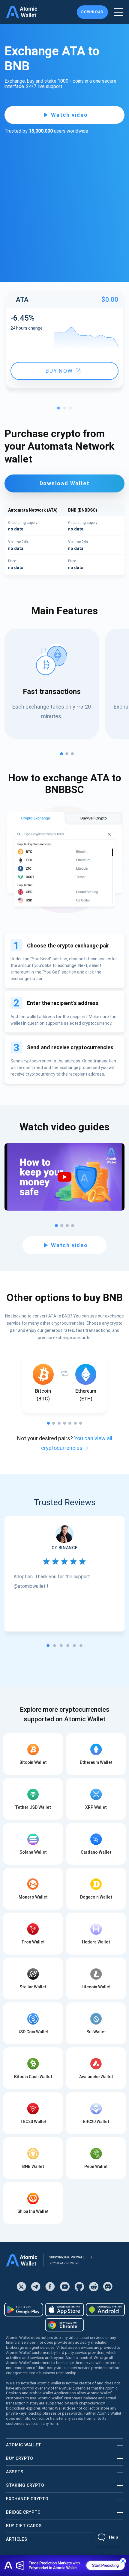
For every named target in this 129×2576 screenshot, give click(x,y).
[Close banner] (123, 2561)
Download (92, 12)
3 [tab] (72, 410)
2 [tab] (66, 410)
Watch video (69, 115)
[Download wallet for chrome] (64, 2325)
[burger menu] (118, 12)
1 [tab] (60, 410)
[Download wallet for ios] (64, 2310)
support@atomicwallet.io (71, 2257)
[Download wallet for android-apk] (105, 2310)
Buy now (59, 371)
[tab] (48, 1646)
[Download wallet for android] (24, 2310)
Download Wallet (65, 483)
